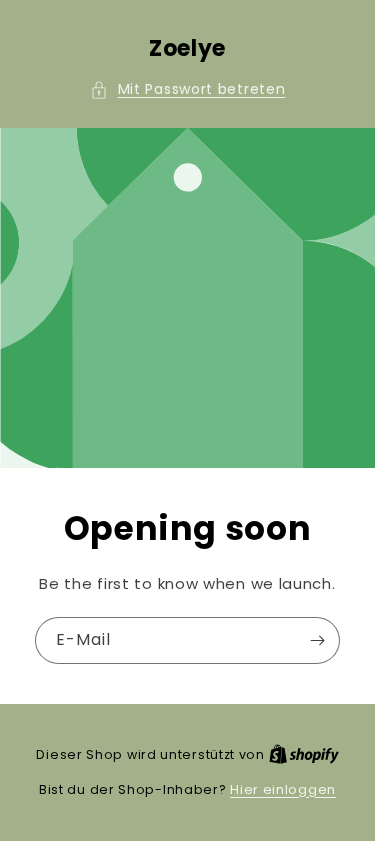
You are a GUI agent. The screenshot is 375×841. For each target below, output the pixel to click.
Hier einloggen (283, 789)
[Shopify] (304, 754)
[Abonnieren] (317, 640)
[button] (188, 89)
